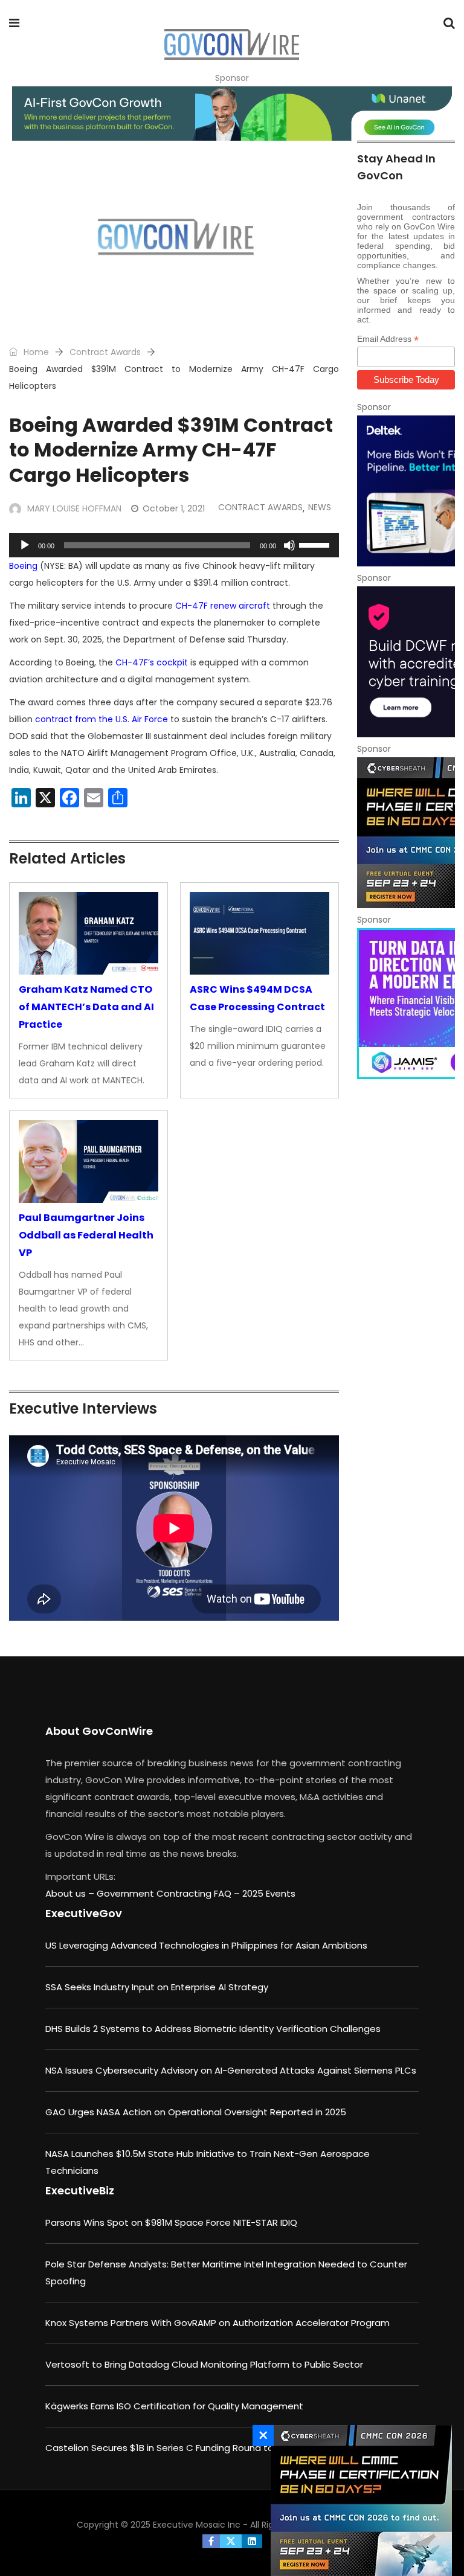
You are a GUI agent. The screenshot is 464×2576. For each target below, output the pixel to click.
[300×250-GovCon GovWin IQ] (406, 491)
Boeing (23, 566)
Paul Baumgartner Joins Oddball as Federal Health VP (86, 1235)
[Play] (25, 545)
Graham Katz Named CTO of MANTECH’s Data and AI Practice (86, 1007)
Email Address (388, 339)
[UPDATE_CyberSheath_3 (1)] (406, 833)
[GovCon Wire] (231, 45)
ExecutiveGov (84, 1913)
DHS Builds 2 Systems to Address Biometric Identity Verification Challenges (213, 2029)
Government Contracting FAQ (165, 1893)
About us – (71, 1893)
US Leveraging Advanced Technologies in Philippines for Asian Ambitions (206, 1945)
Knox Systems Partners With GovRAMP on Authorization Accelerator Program (217, 2323)
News (320, 507)
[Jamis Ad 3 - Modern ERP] (406, 1004)
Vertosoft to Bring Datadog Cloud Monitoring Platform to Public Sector (204, 2364)
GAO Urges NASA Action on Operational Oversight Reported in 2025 (196, 2112)
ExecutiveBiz (80, 2190)
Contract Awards (105, 352)
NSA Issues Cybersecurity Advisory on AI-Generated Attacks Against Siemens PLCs (231, 2070)
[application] (174, 545)
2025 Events (269, 1893)
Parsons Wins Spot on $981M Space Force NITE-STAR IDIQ (171, 2222)
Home (35, 352)
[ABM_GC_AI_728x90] (232, 114)
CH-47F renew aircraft (223, 606)
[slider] (316, 544)
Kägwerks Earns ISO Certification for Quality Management (174, 2406)
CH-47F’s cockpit (152, 662)
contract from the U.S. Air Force (101, 719)
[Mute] (289, 545)
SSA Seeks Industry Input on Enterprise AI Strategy (157, 1987)
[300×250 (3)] (406, 662)
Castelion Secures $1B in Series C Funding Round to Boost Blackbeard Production (226, 2448)
